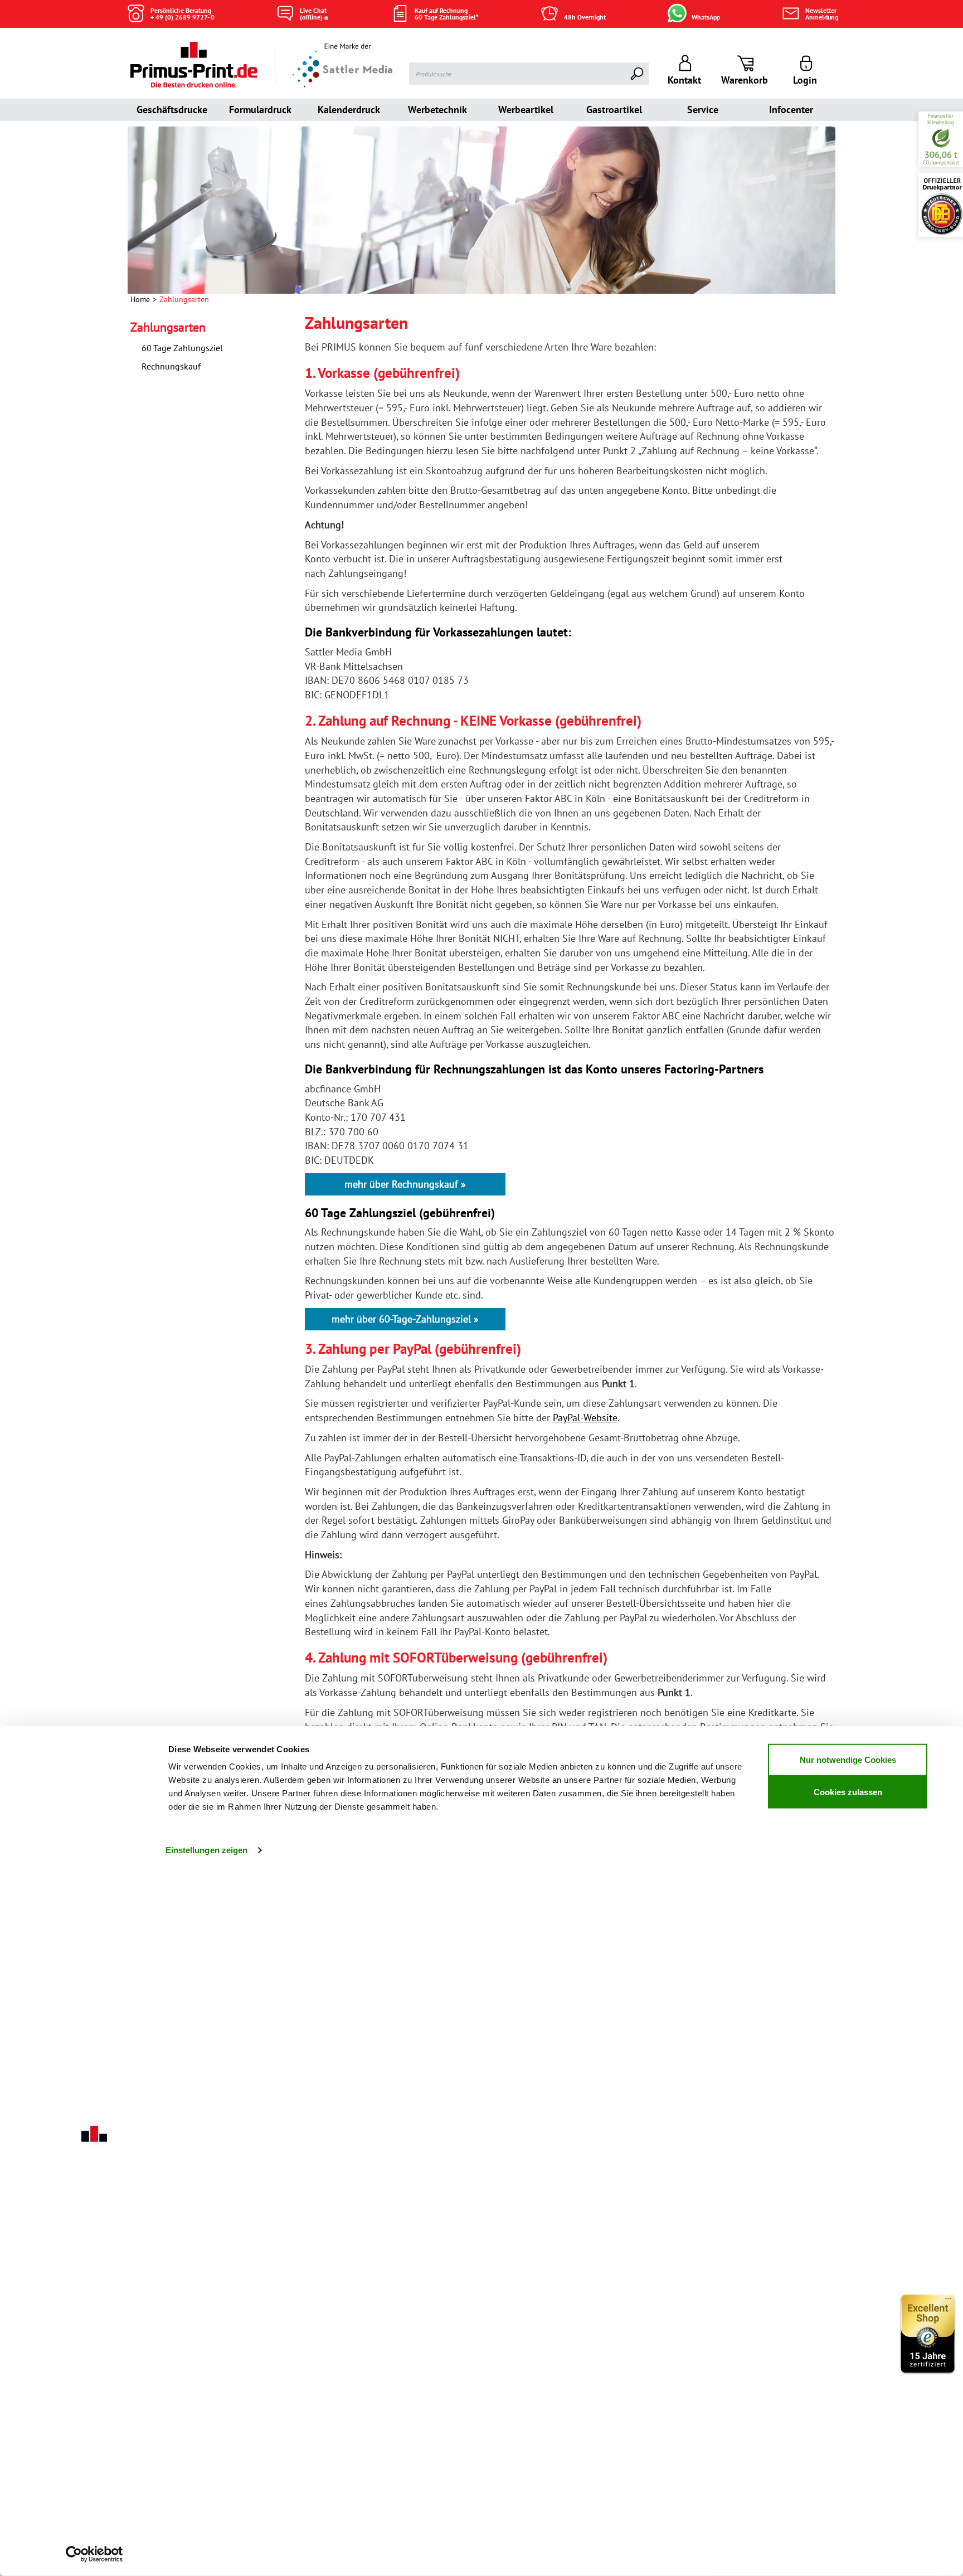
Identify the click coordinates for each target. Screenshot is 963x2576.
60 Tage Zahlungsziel (182, 348)
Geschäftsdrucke (172, 110)
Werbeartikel (526, 110)
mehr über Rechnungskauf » (405, 1184)
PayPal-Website (585, 1418)
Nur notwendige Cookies (848, 1759)
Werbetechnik (437, 110)
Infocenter (791, 110)
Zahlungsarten (168, 327)
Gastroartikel (614, 110)
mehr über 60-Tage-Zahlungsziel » (405, 1319)
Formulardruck (260, 110)
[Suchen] (638, 74)
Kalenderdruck (349, 110)
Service (703, 110)
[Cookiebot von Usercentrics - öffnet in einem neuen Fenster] (94, 2554)
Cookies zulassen (848, 1792)
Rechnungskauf (171, 366)
